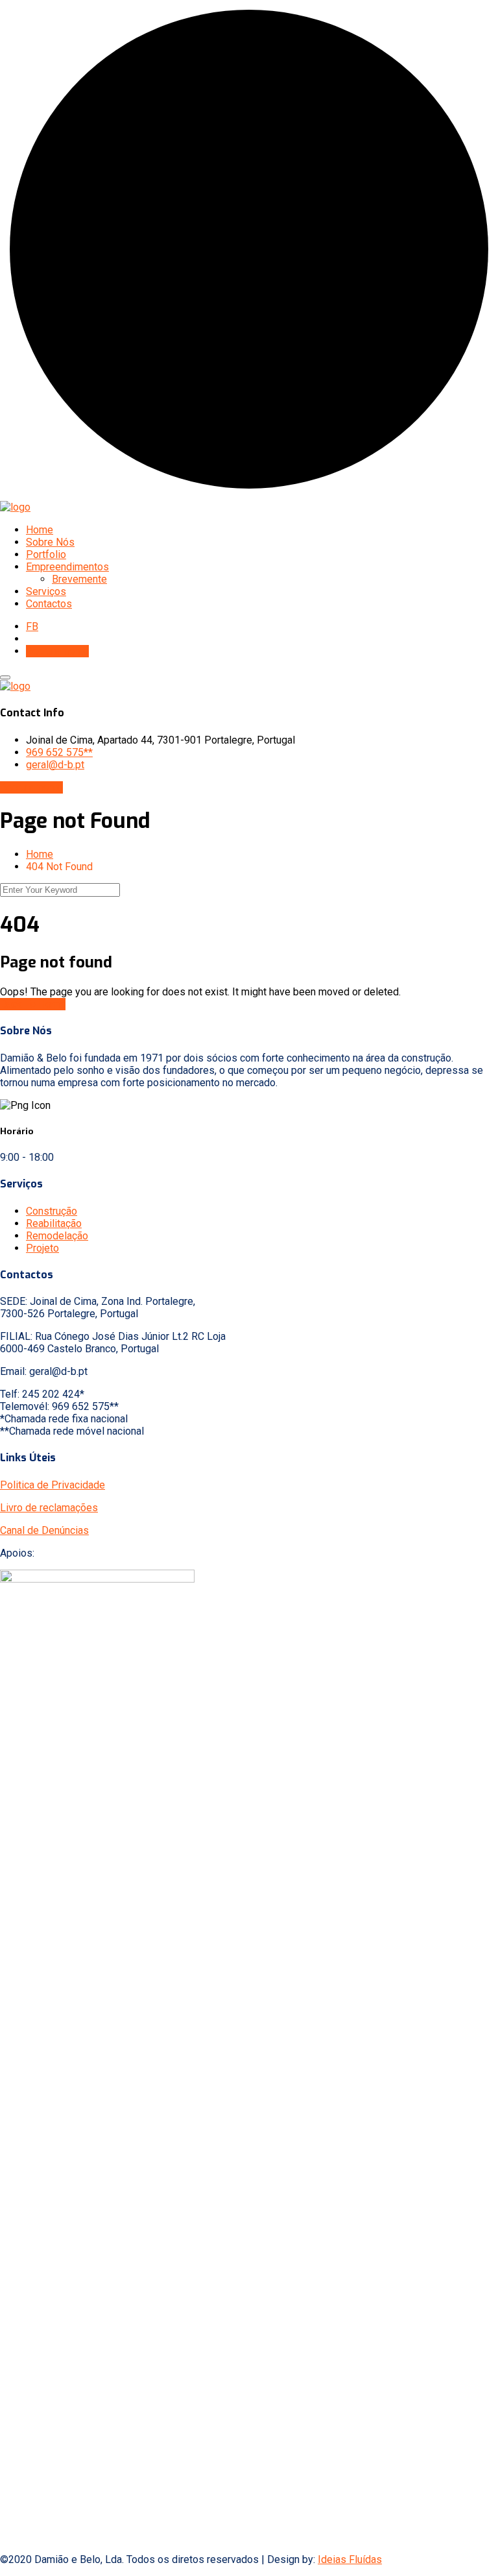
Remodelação (57, 1236)
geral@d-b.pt (55, 765)
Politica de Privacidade (53, 1485)
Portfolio (46, 554)
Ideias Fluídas (350, 2559)
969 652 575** (59, 752)
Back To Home (33, 1004)
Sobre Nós (50, 542)
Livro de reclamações (49, 1508)
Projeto (42, 1248)
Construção (52, 1211)
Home (40, 530)
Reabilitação (54, 1223)
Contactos (49, 604)
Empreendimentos (67, 567)
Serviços (46, 591)
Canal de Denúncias (44, 1530)
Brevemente (79, 579)
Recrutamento (57, 651)
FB (32, 626)
